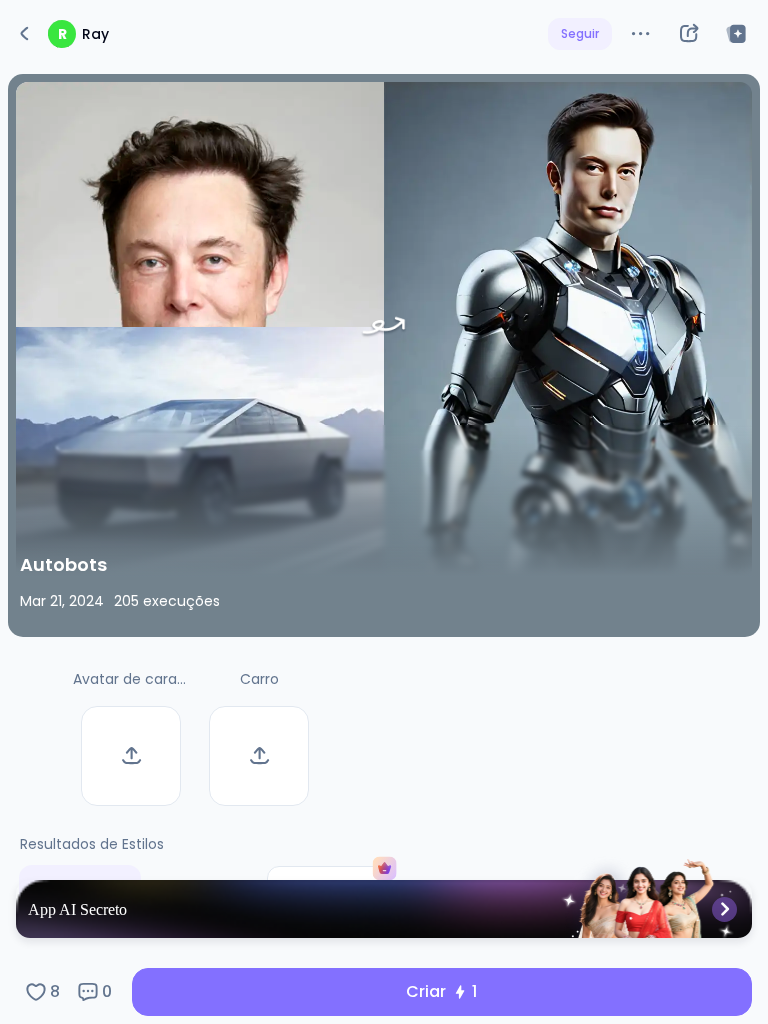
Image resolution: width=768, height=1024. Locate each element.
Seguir (580, 33)
